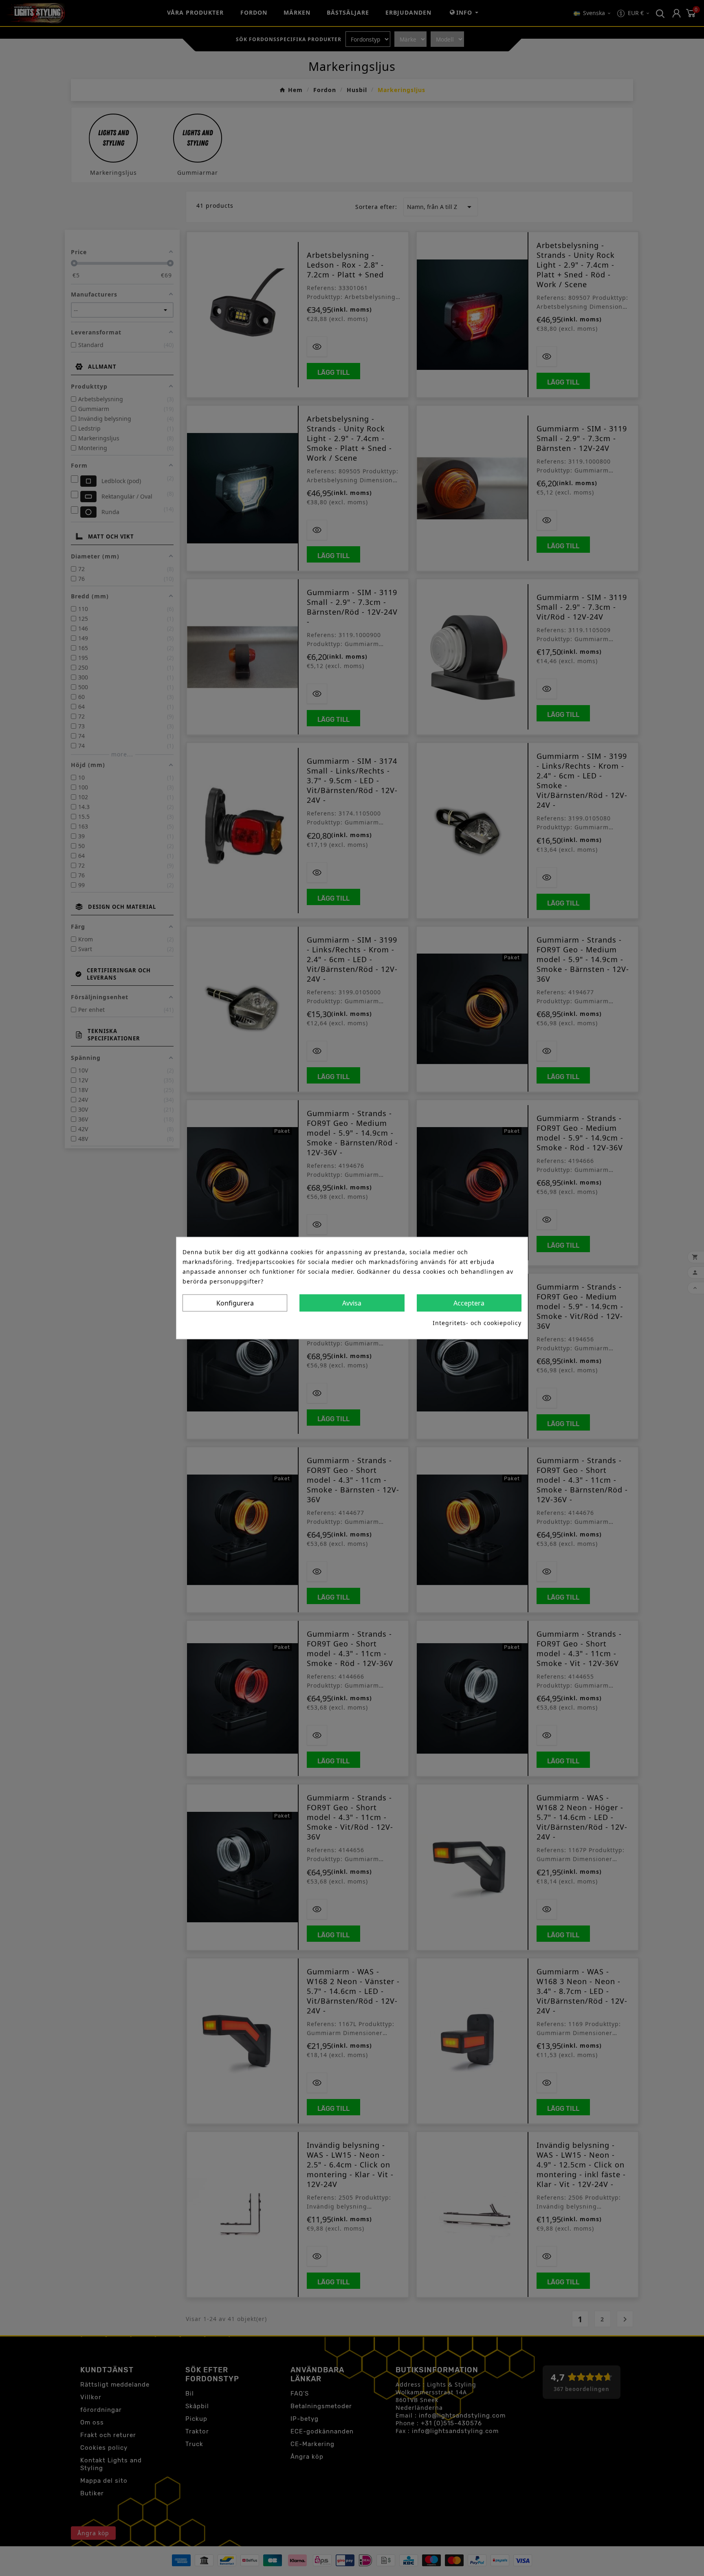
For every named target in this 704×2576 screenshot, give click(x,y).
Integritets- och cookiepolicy (477, 1322)
